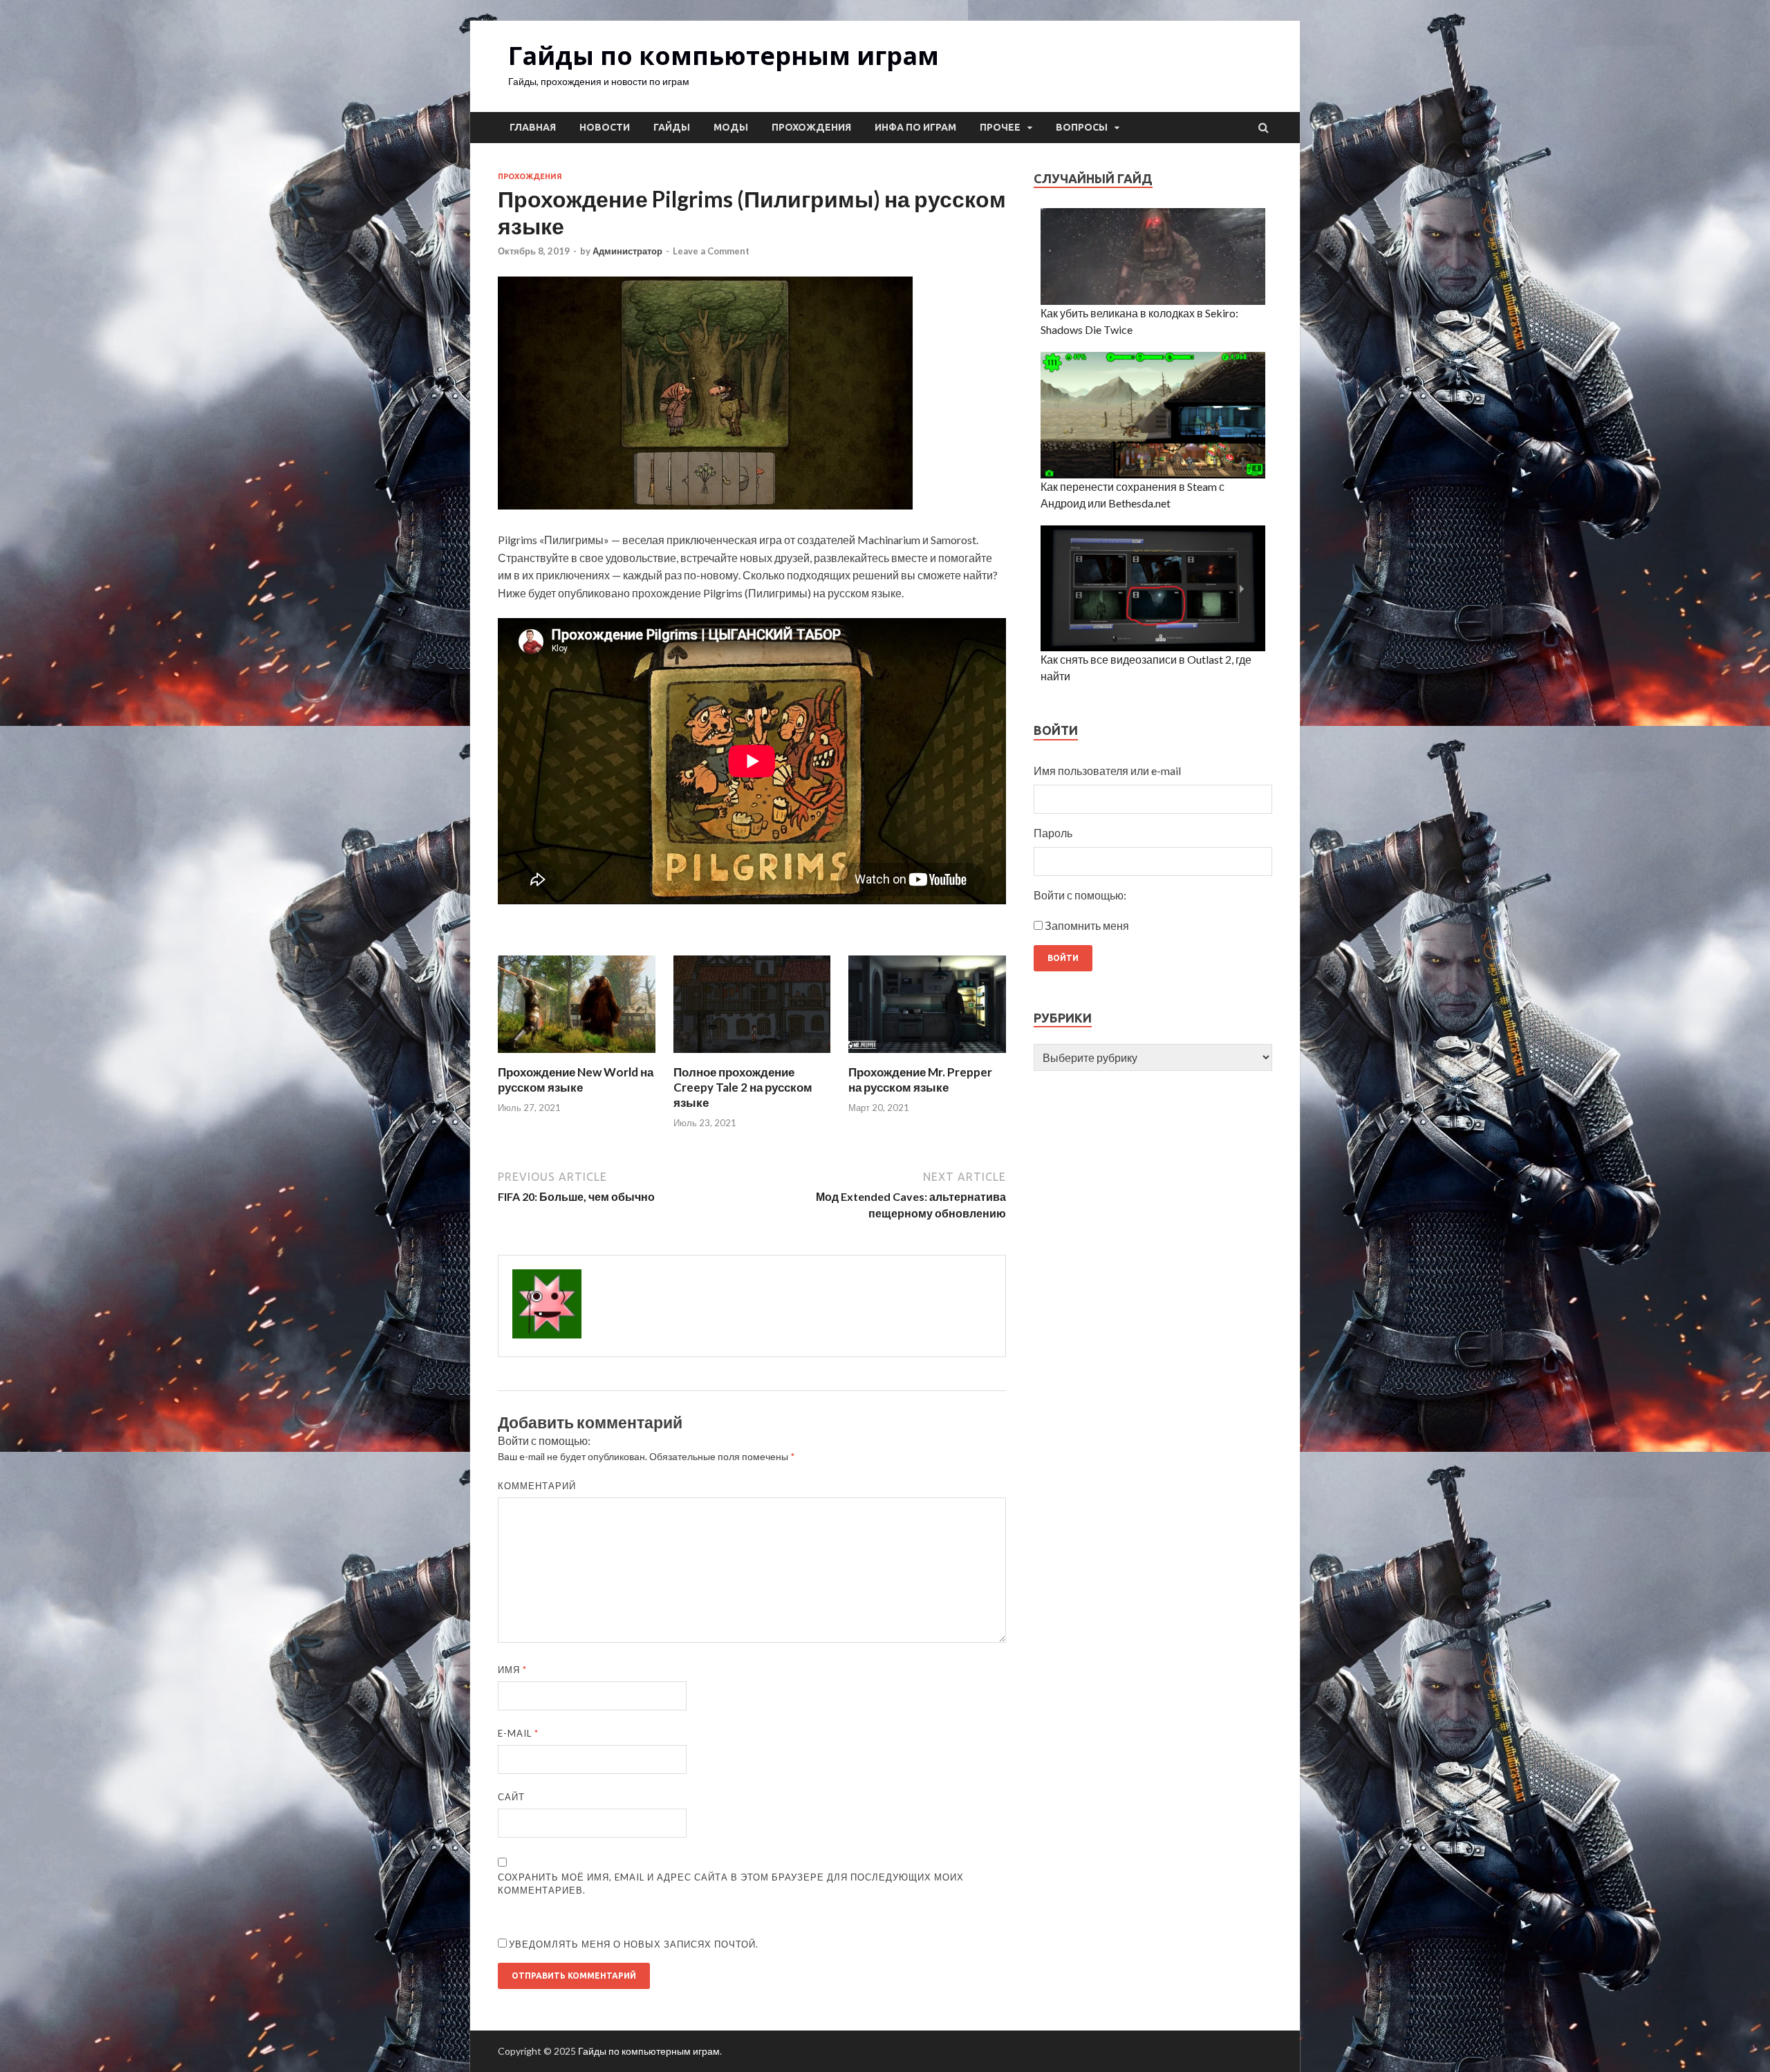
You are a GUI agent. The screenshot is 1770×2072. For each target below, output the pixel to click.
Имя (512, 1670)
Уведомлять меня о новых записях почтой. (634, 1944)
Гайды (672, 127)
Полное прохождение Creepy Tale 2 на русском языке (743, 1087)
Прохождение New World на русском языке (576, 1080)
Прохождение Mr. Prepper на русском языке (920, 1080)
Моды (731, 127)
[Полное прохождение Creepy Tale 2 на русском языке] (752, 1056)
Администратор (627, 251)
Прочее (1000, 127)
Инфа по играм (915, 127)
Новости (605, 127)
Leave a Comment (711, 251)
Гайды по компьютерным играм (724, 56)
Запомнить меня (1087, 925)
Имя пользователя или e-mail (1107, 771)
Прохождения (811, 127)
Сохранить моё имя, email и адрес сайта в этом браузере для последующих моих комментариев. (731, 1884)
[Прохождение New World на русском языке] (577, 1056)
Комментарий (537, 1486)
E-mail (518, 1733)
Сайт (511, 1797)
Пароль (1053, 833)
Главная (533, 127)
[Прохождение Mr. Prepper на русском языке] (927, 1056)
